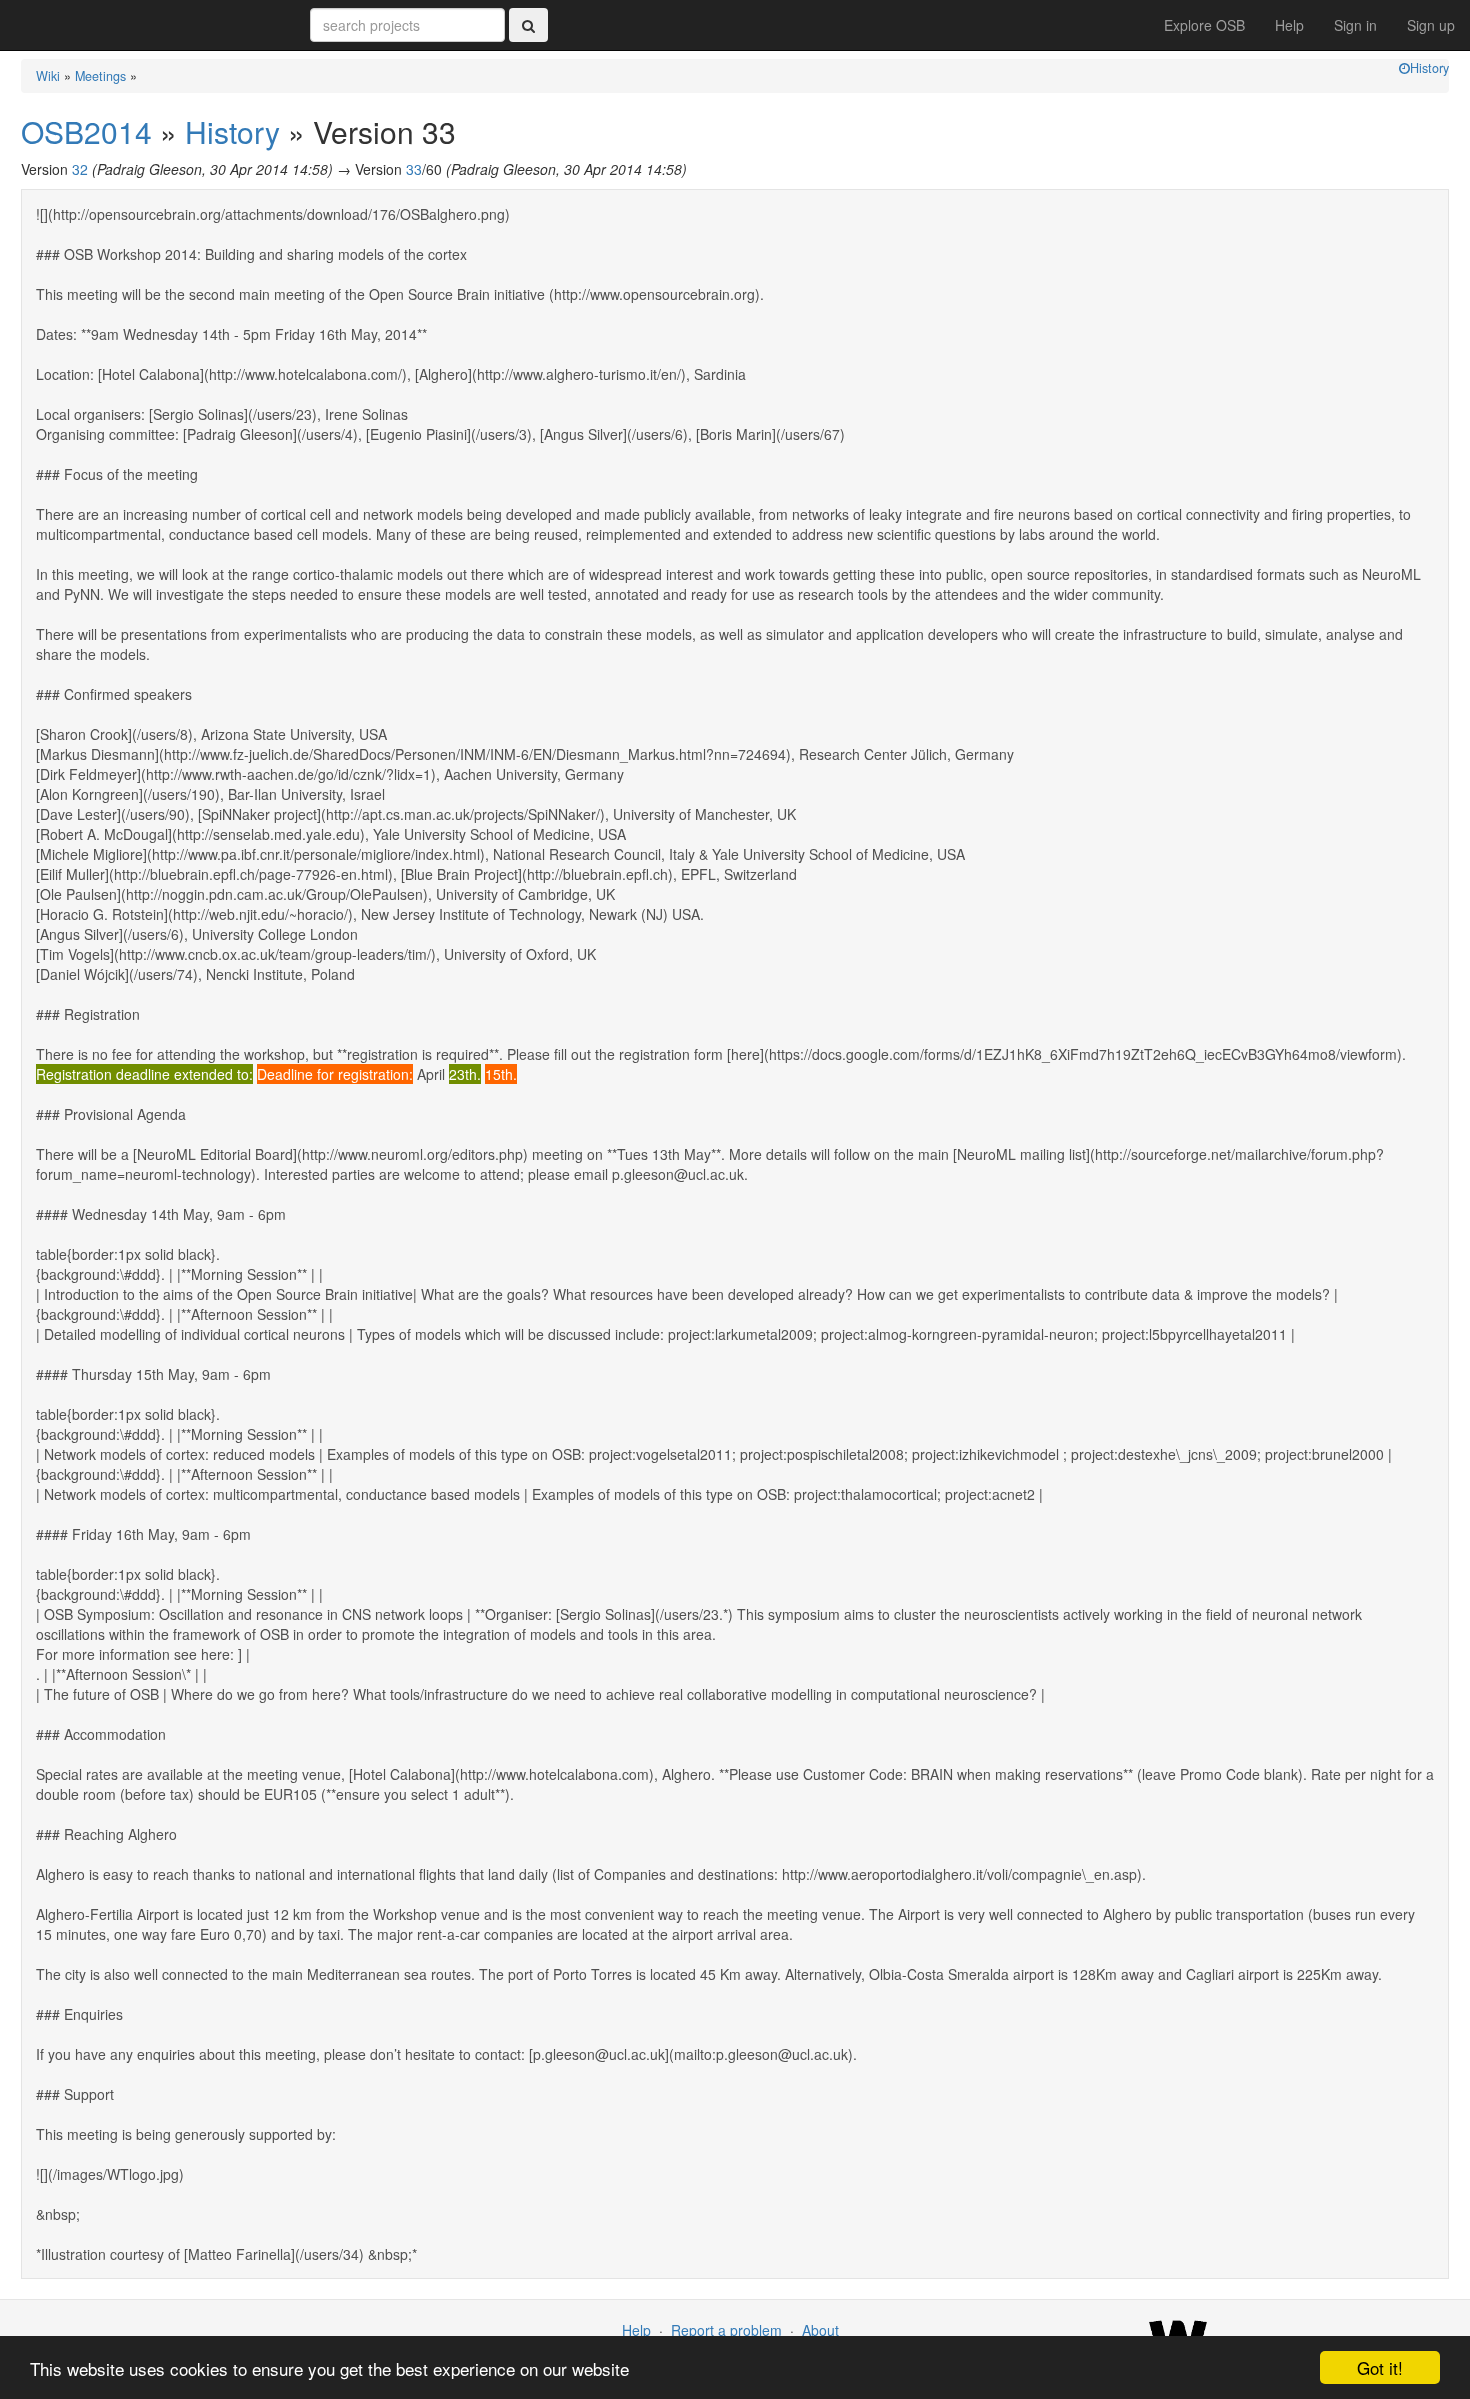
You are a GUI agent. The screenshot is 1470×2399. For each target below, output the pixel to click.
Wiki (48, 76)
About (820, 2330)
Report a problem (726, 2330)
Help (1289, 25)
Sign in (1355, 25)
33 (414, 169)
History (1429, 68)
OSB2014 (86, 131)
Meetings (100, 76)
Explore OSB (1204, 25)
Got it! (1380, 2367)
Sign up (1431, 25)
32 (80, 169)
